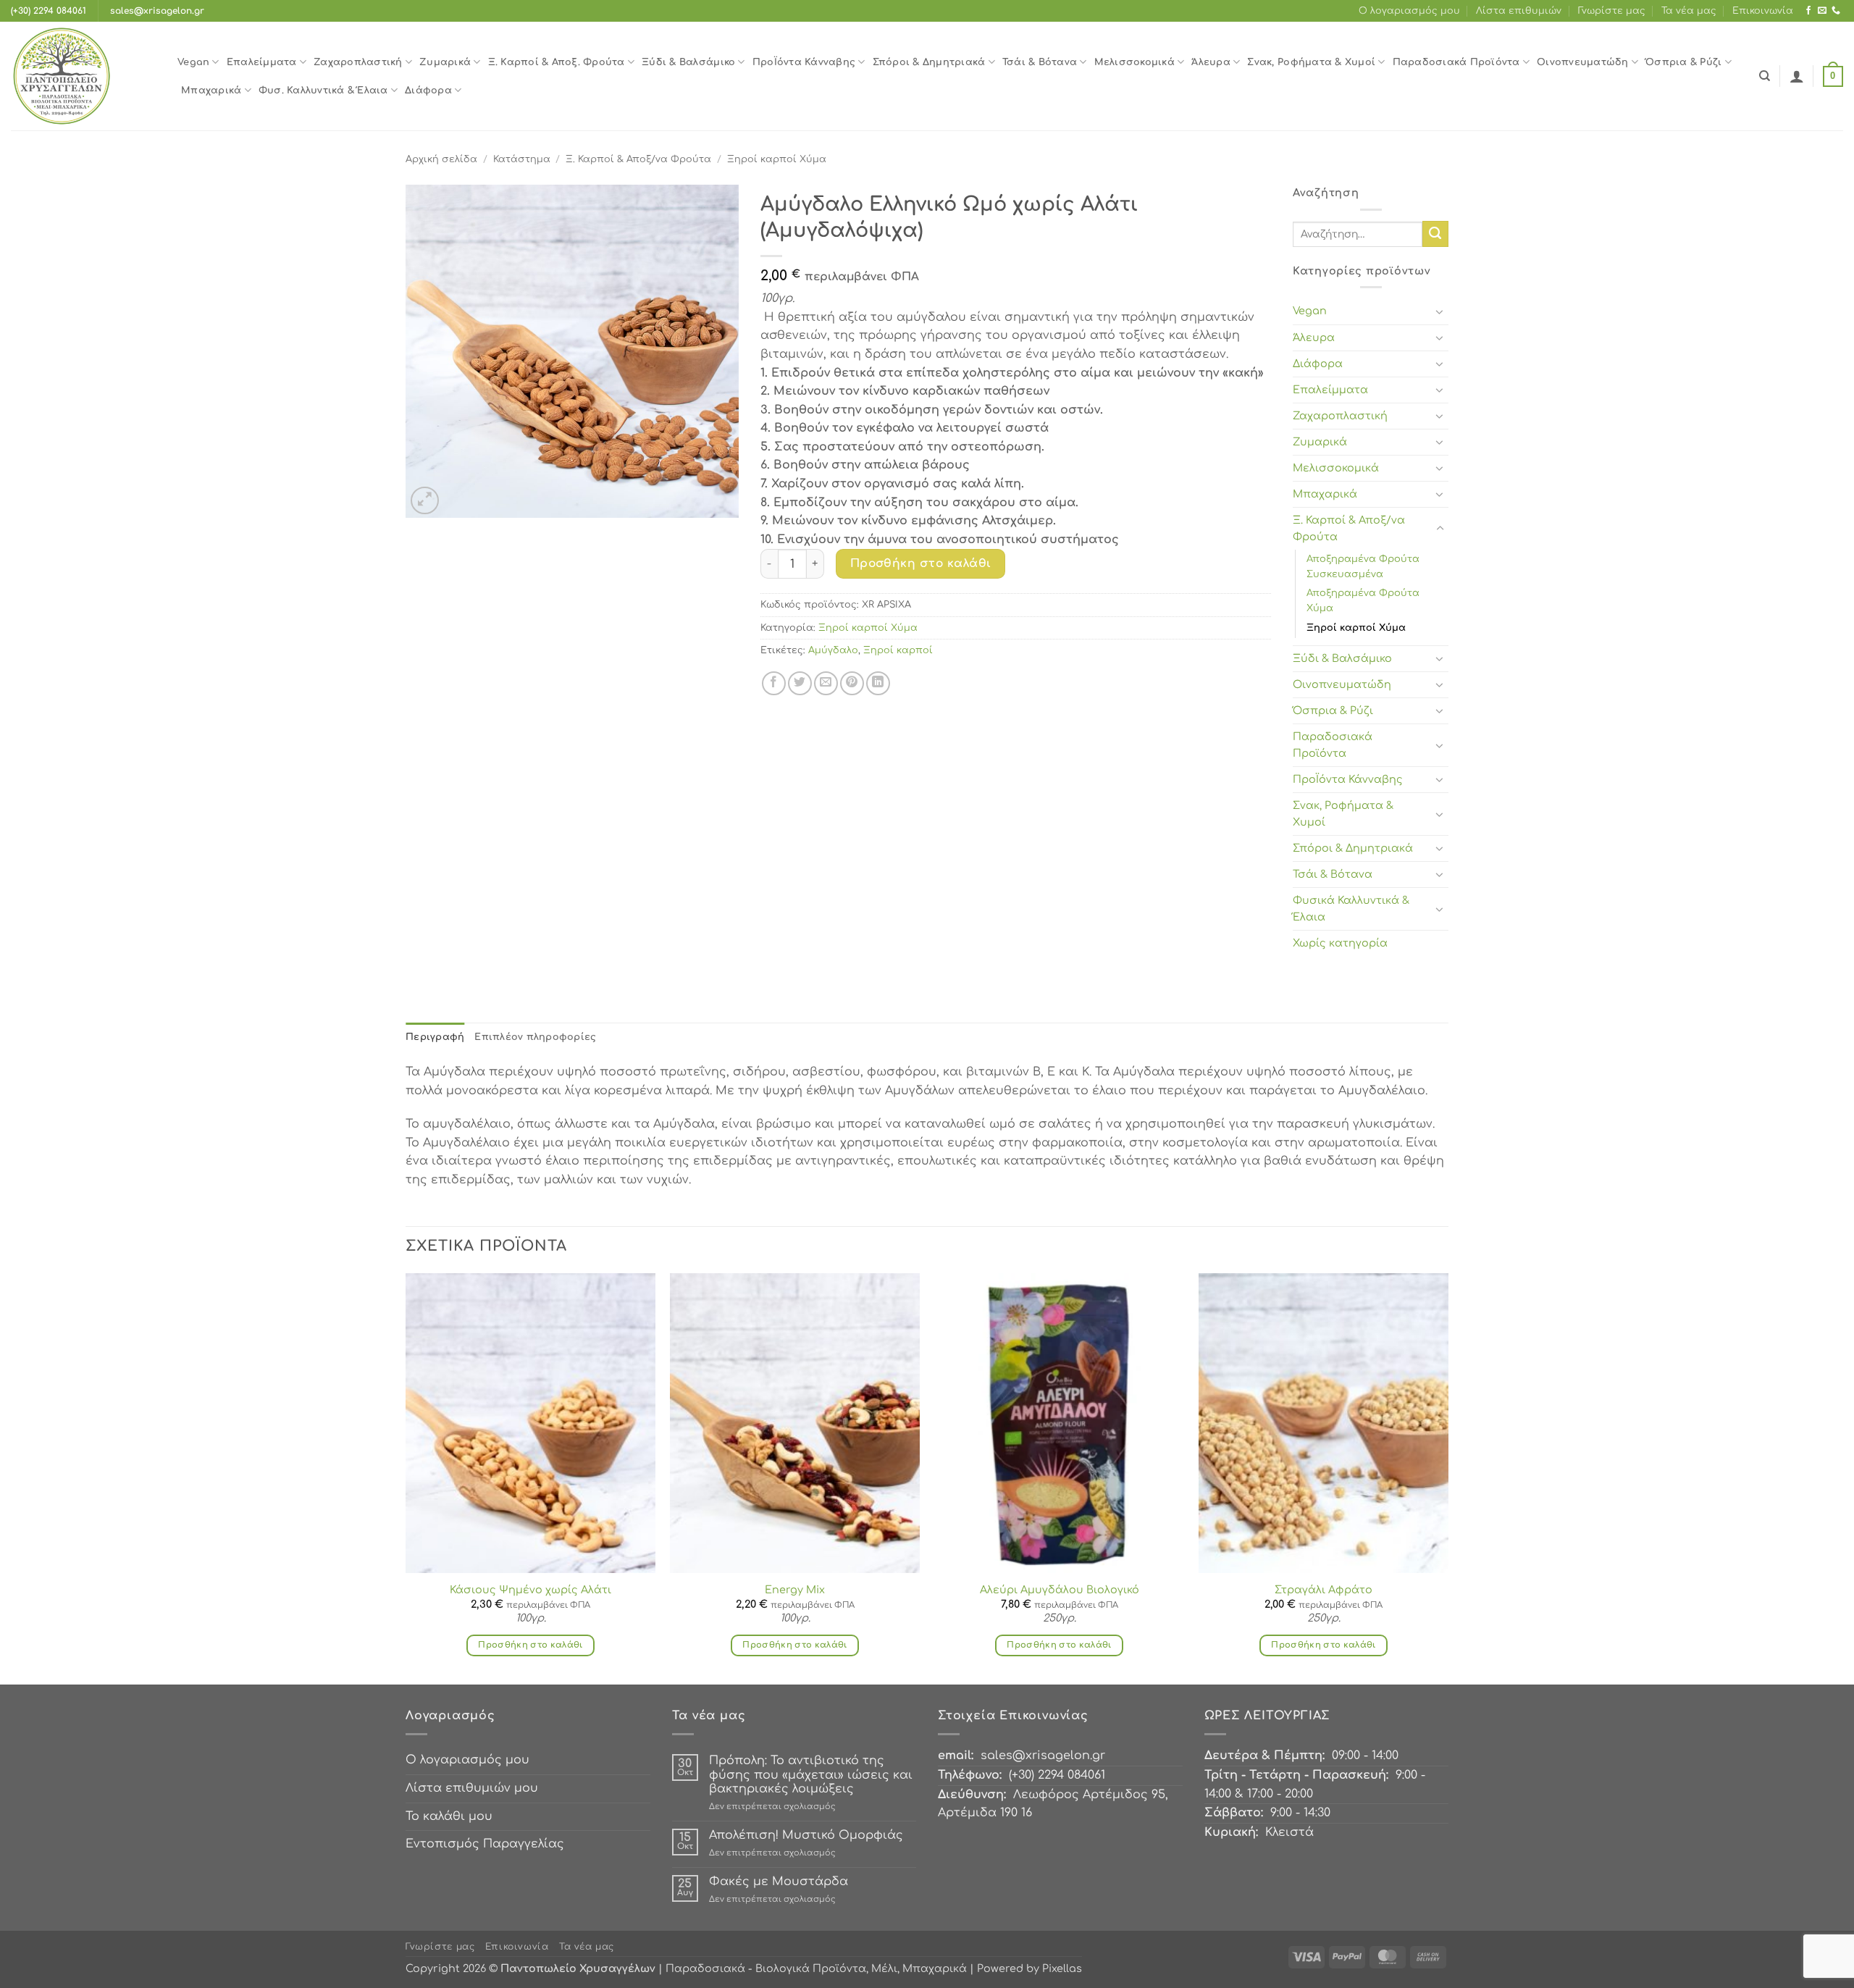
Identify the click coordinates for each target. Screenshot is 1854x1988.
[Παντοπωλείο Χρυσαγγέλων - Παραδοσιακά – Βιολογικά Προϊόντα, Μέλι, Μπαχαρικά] (83, 76)
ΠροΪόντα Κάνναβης (804, 62)
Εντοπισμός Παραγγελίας (485, 1844)
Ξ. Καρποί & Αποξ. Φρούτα (557, 62)
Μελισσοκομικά (1134, 62)
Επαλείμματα (262, 62)
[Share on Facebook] (774, 683)
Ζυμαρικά (445, 62)
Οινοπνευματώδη (1583, 62)
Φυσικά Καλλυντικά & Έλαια (1351, 909)
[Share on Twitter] (800, 683)
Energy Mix (795, 1590)
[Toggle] (1440, 311)
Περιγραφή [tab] (435, 1037)
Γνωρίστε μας (1612, 11)
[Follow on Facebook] (1808, 11)
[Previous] (406, 1477)
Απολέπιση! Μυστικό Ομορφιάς (806, 1835)
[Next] (1448, 1477)
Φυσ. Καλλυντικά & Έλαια (323, 91)
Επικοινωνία (1763, 11)
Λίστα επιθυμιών (1519, 11)
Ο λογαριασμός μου (1409, 11)
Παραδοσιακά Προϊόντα (1456, 62)
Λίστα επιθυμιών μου (472, 1788)
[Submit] (1435, 234)
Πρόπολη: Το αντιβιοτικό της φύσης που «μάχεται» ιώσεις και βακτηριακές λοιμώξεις (811, 1774)
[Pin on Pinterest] (852, 683)
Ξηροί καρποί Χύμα (777, 159)
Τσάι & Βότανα (1040, 62)
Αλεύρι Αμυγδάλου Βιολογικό (1060, 1590)
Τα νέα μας (1689, 11)
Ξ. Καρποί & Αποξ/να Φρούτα (638, 159)
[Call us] (1836, 11)
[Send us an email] (1822, 11)
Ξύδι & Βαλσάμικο (688, 62)
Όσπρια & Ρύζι (1683, 62)
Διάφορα (428, 91)
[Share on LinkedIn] (878, 683)
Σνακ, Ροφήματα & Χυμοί (1311, 62)
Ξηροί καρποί (898, 650)
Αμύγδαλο (833, 650)
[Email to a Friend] (826, 683)
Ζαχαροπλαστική (358, 62)
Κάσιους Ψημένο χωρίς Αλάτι (530, 1590)
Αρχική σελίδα (441, 159)
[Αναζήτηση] (1765, 76)
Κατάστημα (522, 159)
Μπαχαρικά (211, 91)
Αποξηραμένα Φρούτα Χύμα (1363, 601)
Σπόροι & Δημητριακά (929, 62)
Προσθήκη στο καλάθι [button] (530, 1645)
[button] (1797, 76)
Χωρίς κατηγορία (1340, 943)
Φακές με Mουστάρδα (779, 1882)
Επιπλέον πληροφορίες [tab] (535, 1037)
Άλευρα (1211, 62)
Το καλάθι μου (449, 1816)
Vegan (193, 62)
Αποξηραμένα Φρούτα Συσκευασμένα (1363, 567)
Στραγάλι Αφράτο (1324, 1590)
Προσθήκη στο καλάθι (921, 563)
